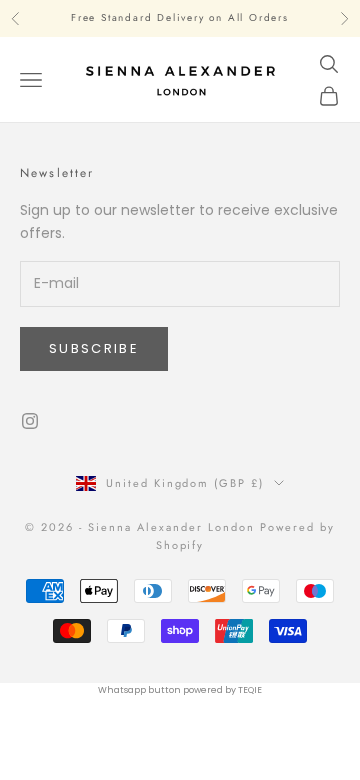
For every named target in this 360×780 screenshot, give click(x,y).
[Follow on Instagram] (30, 421)
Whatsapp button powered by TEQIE (180, 690)
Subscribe (94, 348)
